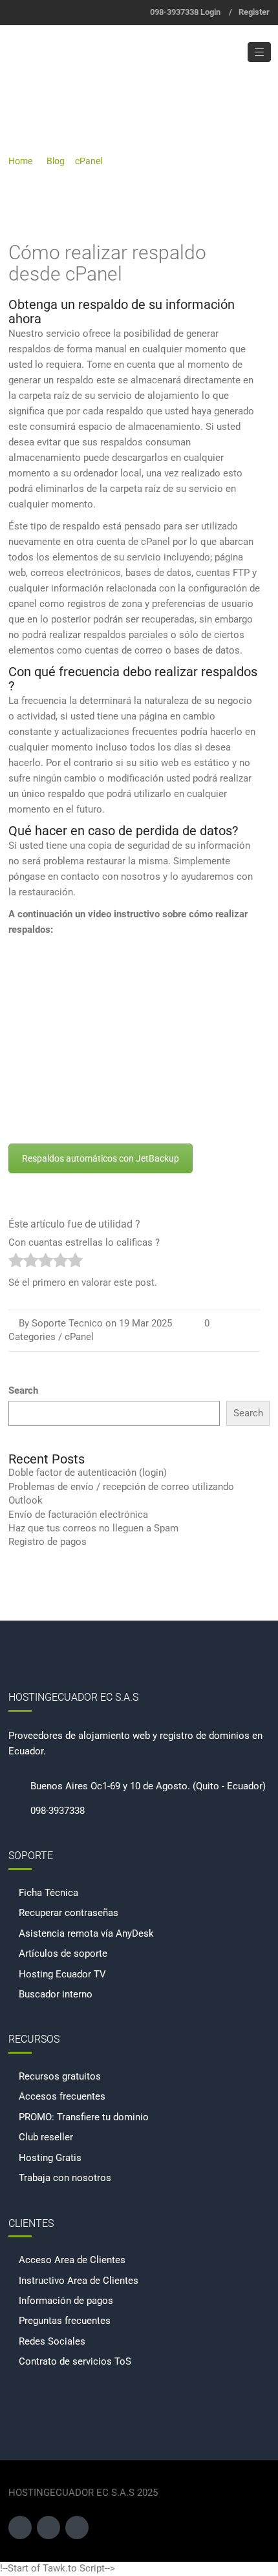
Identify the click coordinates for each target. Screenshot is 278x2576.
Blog (56, 161)
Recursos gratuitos (60, 2076)
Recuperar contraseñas (69, 1913)
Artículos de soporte (63, 1953)
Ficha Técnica (48, 1893)
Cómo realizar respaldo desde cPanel (107, 263)
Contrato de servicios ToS (75, 2361)
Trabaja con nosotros (65, 2178)
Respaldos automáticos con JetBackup (101, 1158)
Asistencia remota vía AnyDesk (86, 1933)
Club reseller (46, 2137)
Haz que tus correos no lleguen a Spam (93, 1528)
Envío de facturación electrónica (78, 1515)
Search (23, 1390)
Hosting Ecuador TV (62, 1974)
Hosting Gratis (50, 2158)
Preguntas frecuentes (65, 2321)
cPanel (89, 161)
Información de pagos (66, 2301)
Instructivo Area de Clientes (79, 2281)
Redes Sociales (52, 2341)
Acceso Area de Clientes (72, 2260)
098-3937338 (174, 12)
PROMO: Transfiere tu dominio (84, 2117)
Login (210, 12)
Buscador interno (56, 1994)
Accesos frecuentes (62, 2096)
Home (20, 161)
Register (254, 12)
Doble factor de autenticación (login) (88, 1473)
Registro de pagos (48, 1542)
